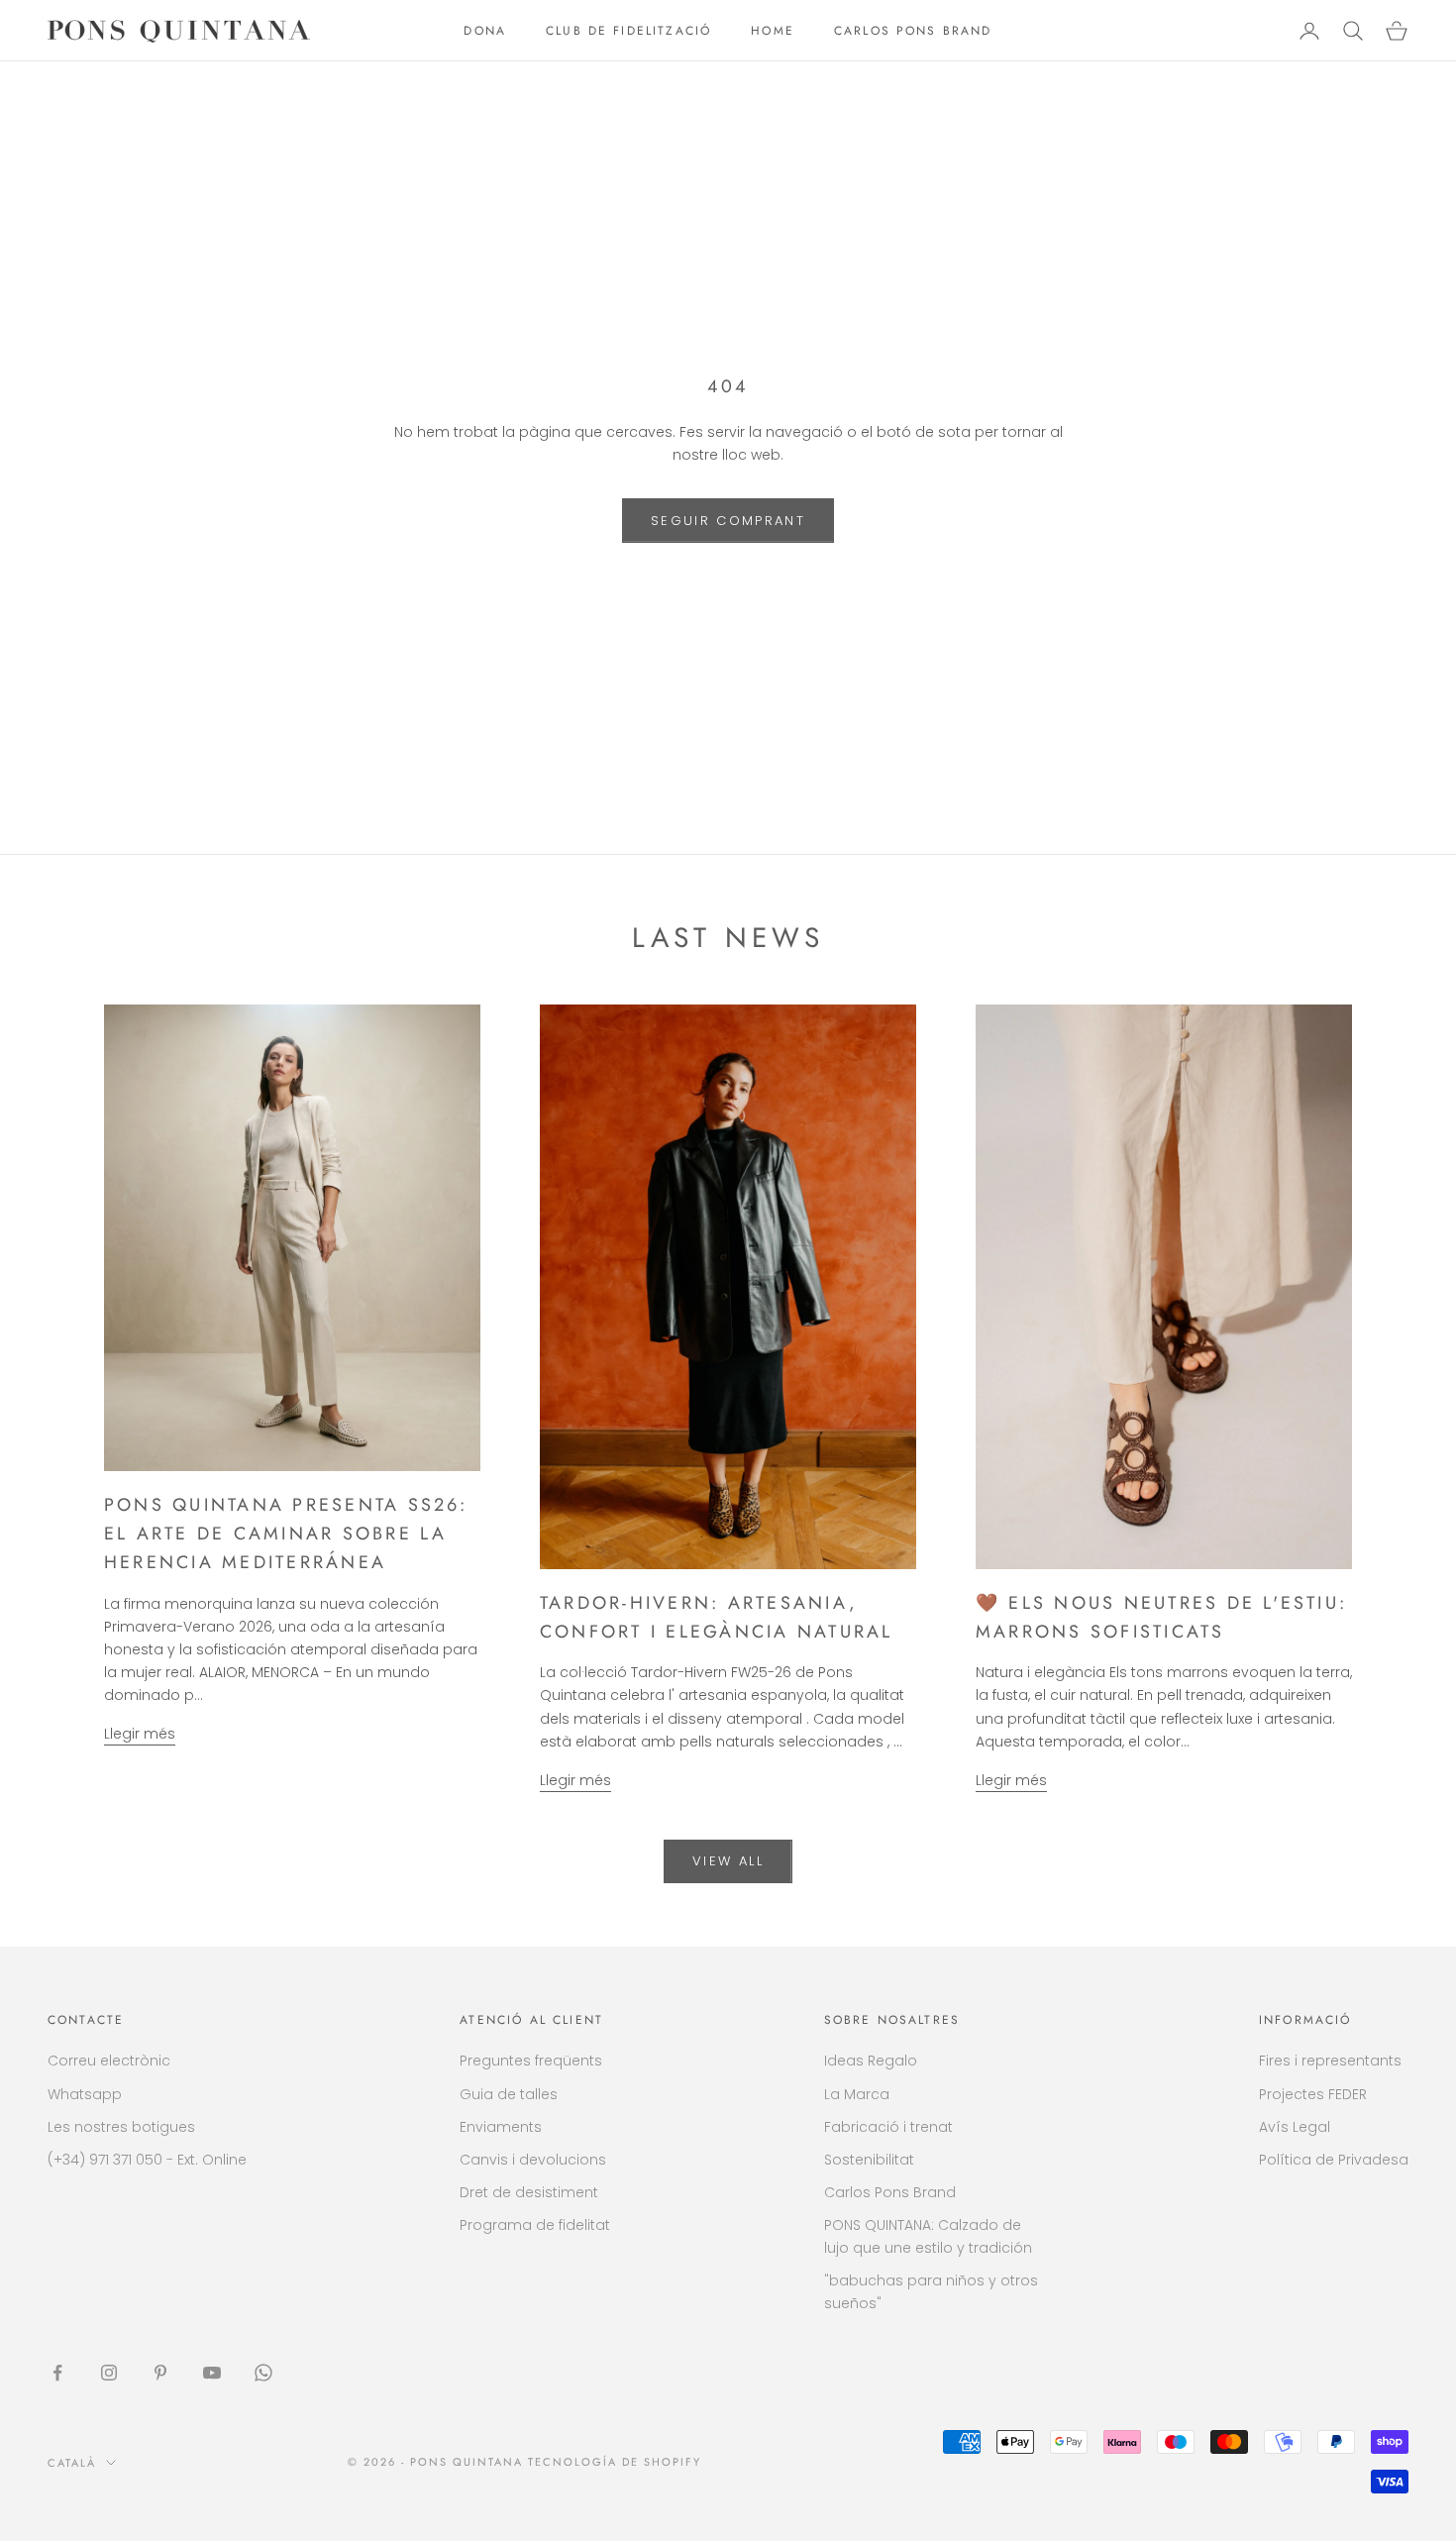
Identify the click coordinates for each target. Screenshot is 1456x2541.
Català (72, 2463)
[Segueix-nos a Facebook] (57, 2373)
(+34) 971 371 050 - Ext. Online (147, 2160)
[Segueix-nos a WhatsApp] (263, 2373)
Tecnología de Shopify (615, 2462)
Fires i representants (1330, 2061)
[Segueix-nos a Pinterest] (160, 2373)
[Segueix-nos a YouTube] (212, 2373)
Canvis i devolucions (533, 2160)
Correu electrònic (109, 2061)
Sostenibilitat (869, 2160)
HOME (773, 31)
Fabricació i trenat (888, 2127)
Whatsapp (85, 2094)
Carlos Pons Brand (890, 2192)
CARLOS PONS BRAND (913, 31)
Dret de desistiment (529, 2192)
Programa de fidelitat (535, 2225)
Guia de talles (509, 2094)
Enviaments (501, 2127)
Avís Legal (1295, 2127)
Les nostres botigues (121, 2127)
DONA (485, 31)
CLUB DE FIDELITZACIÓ (628, 31)
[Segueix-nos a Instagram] (109, 2373)
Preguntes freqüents (531, 2061)
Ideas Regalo (871, 2061)
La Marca (857, 2094)
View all (728, 1861)
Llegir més (140, 1734)
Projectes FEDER (1313, 2094)
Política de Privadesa (1334, 2160)
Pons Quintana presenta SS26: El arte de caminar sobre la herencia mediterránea (286, 1534)
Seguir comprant (728, 521)
